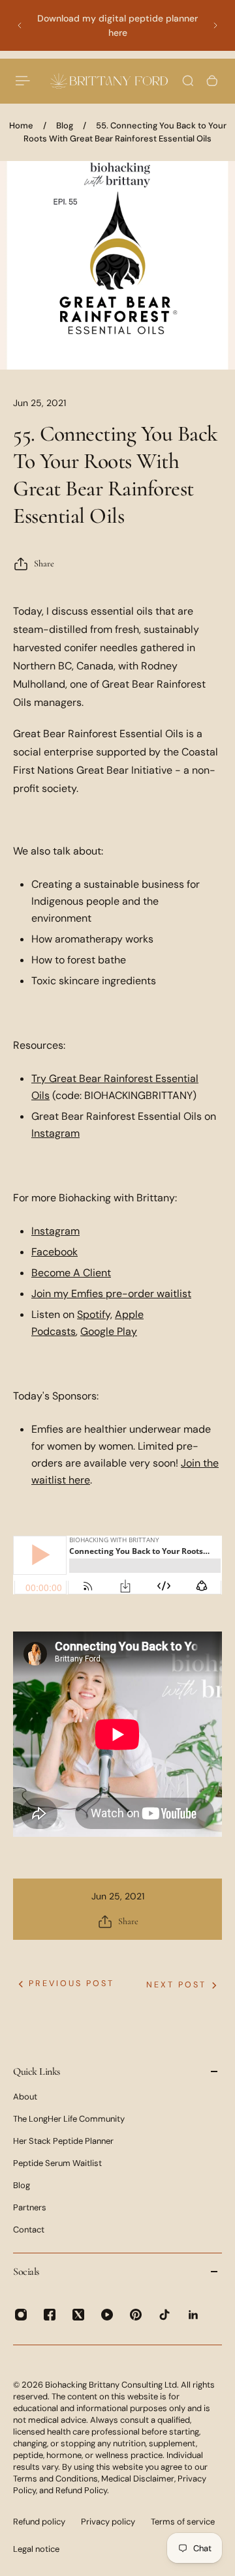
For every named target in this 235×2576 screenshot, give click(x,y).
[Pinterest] (136, 2315)
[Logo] (109, 80)
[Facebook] (50, 2315)
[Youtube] (107, 2315)
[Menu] (23, 81)
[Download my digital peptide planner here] (117, 25)
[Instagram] (21, 2315)
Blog (65, 125)
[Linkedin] (193, 2315)
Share (44, 563)
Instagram (55, 1133)
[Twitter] (78, 2315)
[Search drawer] (188, 81)
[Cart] (212, 81)
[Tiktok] (164, 2315)
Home (21, 125)
